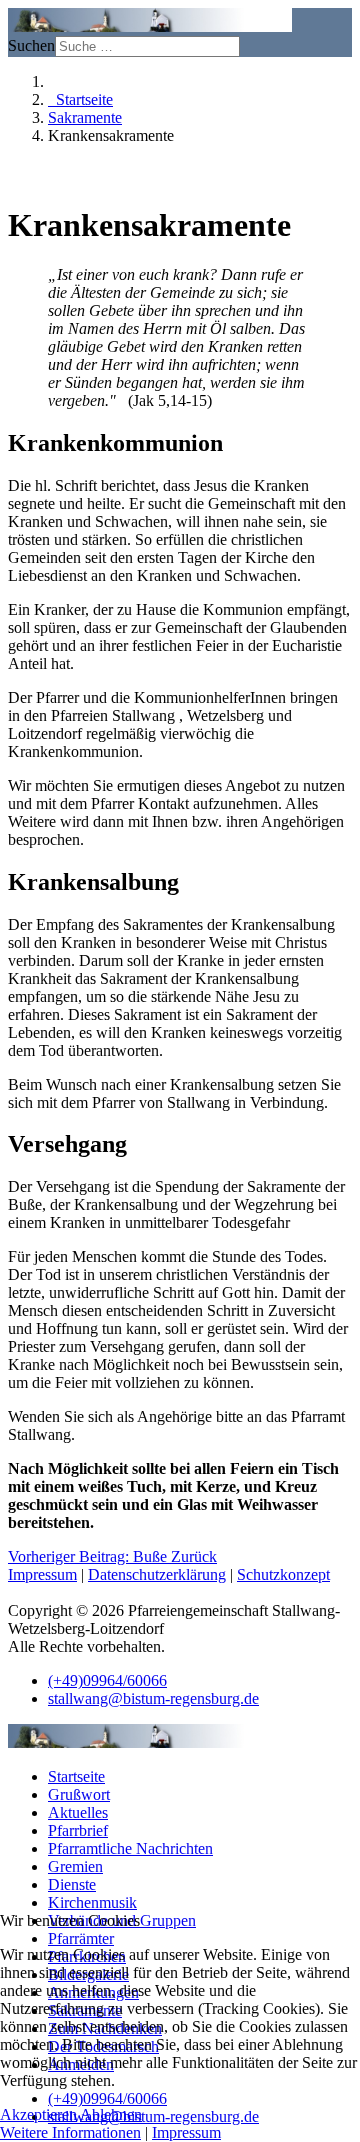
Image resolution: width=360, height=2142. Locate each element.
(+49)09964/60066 (107, 1680)
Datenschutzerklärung (157, 1574)
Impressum (42, 1574)
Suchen (31, 45)
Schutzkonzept (283, 1574)
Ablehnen (111, 2114)
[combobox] (147, 46)
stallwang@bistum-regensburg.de (153, 1698)
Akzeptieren (38, 2114)
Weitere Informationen (70, 2132)
